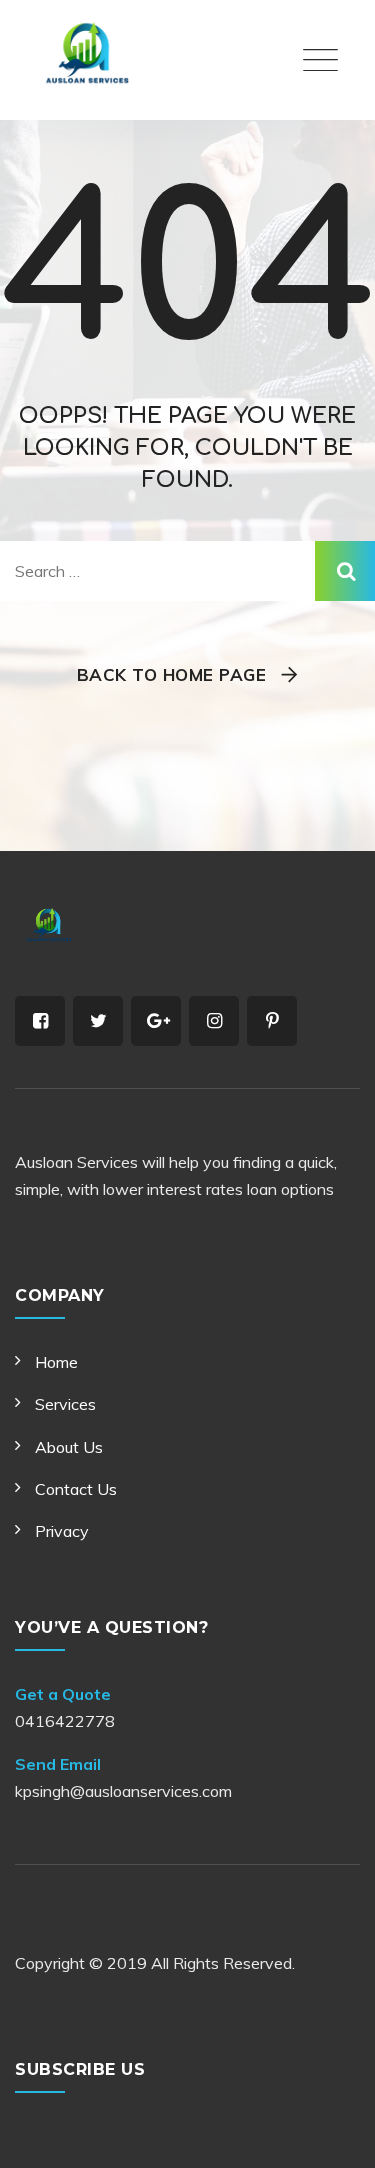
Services (65, 1404)
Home (56, 1362)
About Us (69, 1447)
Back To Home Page (172, 674)
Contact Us (76, 1489)
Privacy (62, 1531)
